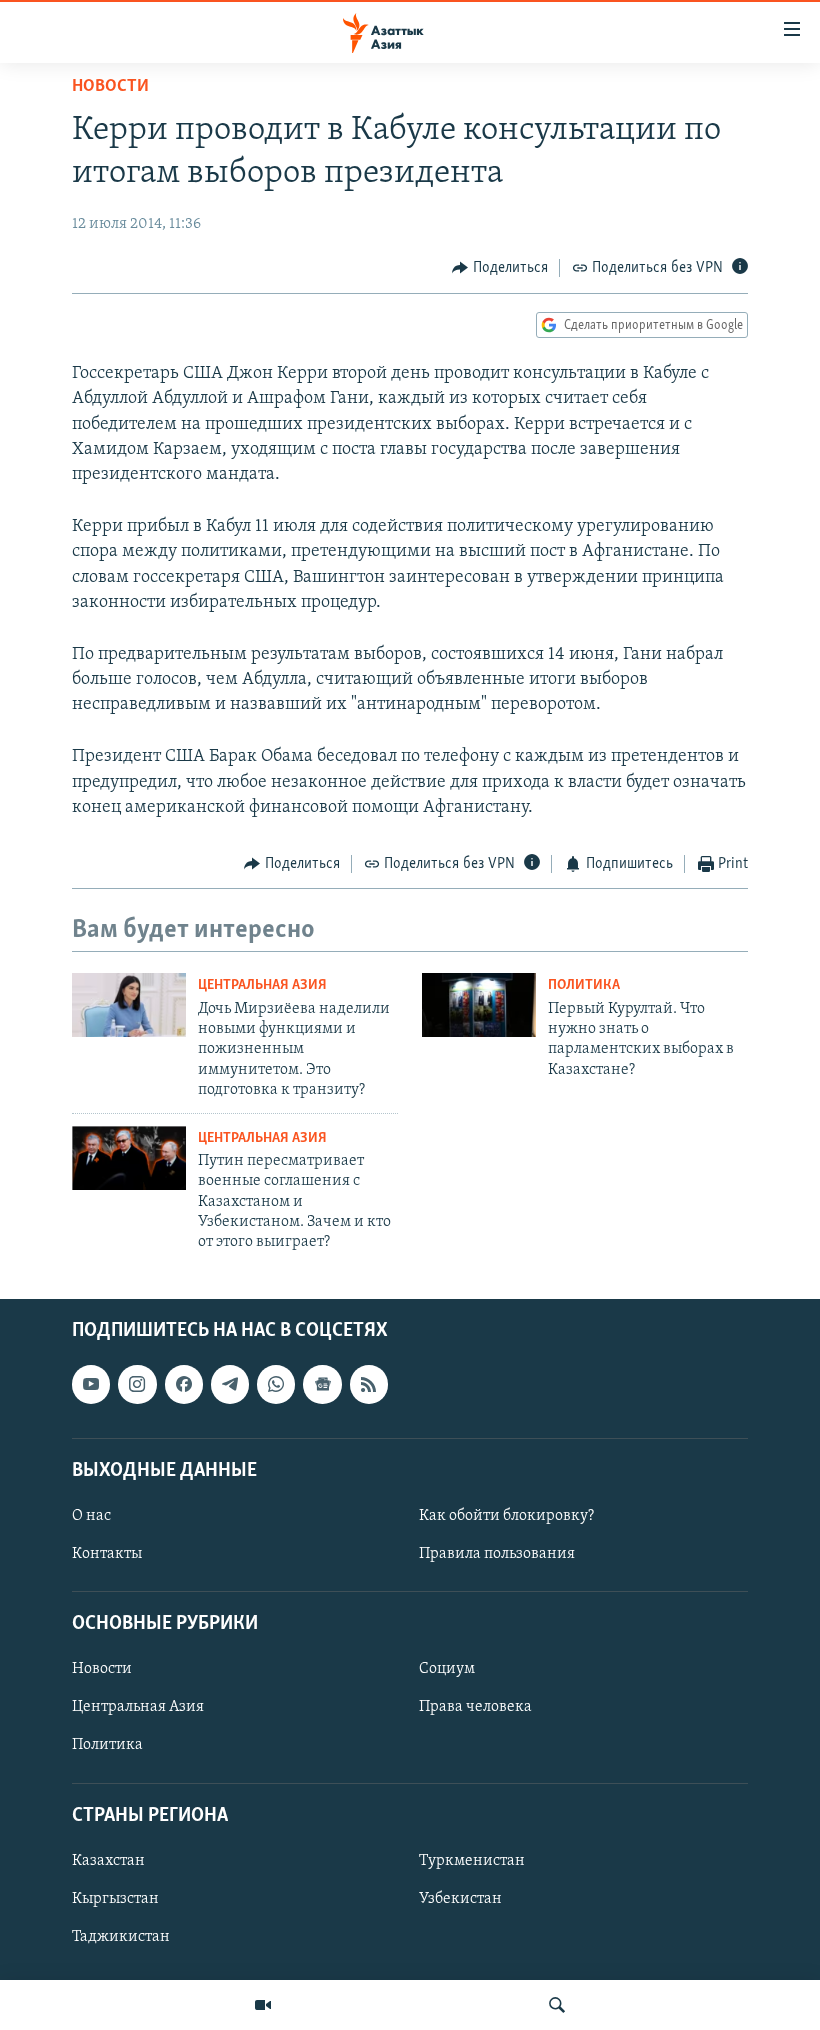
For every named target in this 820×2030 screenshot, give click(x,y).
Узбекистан (460, 1899)
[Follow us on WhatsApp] (276, 1384)
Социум (447, 1669)
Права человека (475, 1707)
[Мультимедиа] (263, 2005)
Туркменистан (472, 1861)
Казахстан (108, 1861)
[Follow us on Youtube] (91, 1384)
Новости (110, 87)
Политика (584, 985)
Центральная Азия (262, 985)
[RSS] (369, 1384)
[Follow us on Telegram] (230, 1384)
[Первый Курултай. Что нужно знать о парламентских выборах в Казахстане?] (479, 1005)
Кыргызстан (115, 1899)
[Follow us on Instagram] (137, 1384)
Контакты (107, 1554)
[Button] (500, 268)
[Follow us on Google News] (322, 1384)
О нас (91, 1516)
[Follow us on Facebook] (184, 1384)
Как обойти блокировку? (506, 1516)
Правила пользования (497, 1554)
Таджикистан (121, 1937)
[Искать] (557, 2005)
